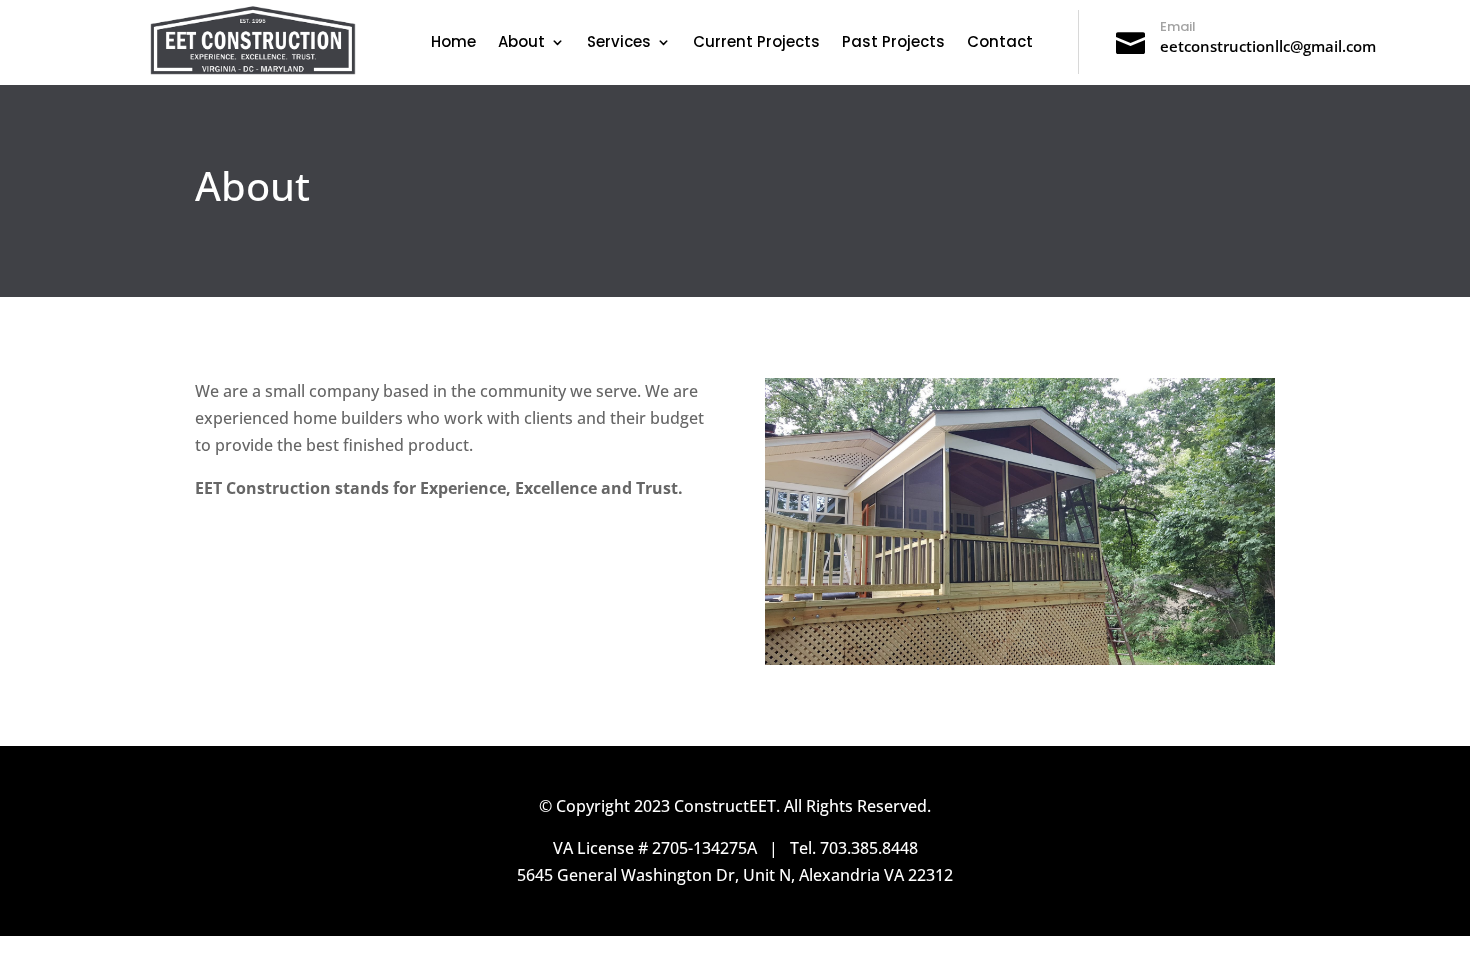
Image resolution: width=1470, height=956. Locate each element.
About (521, 43)
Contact (1000, 43)
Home (453, 43)
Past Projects (893, 43)
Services (619, 43)
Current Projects (756, 43)
